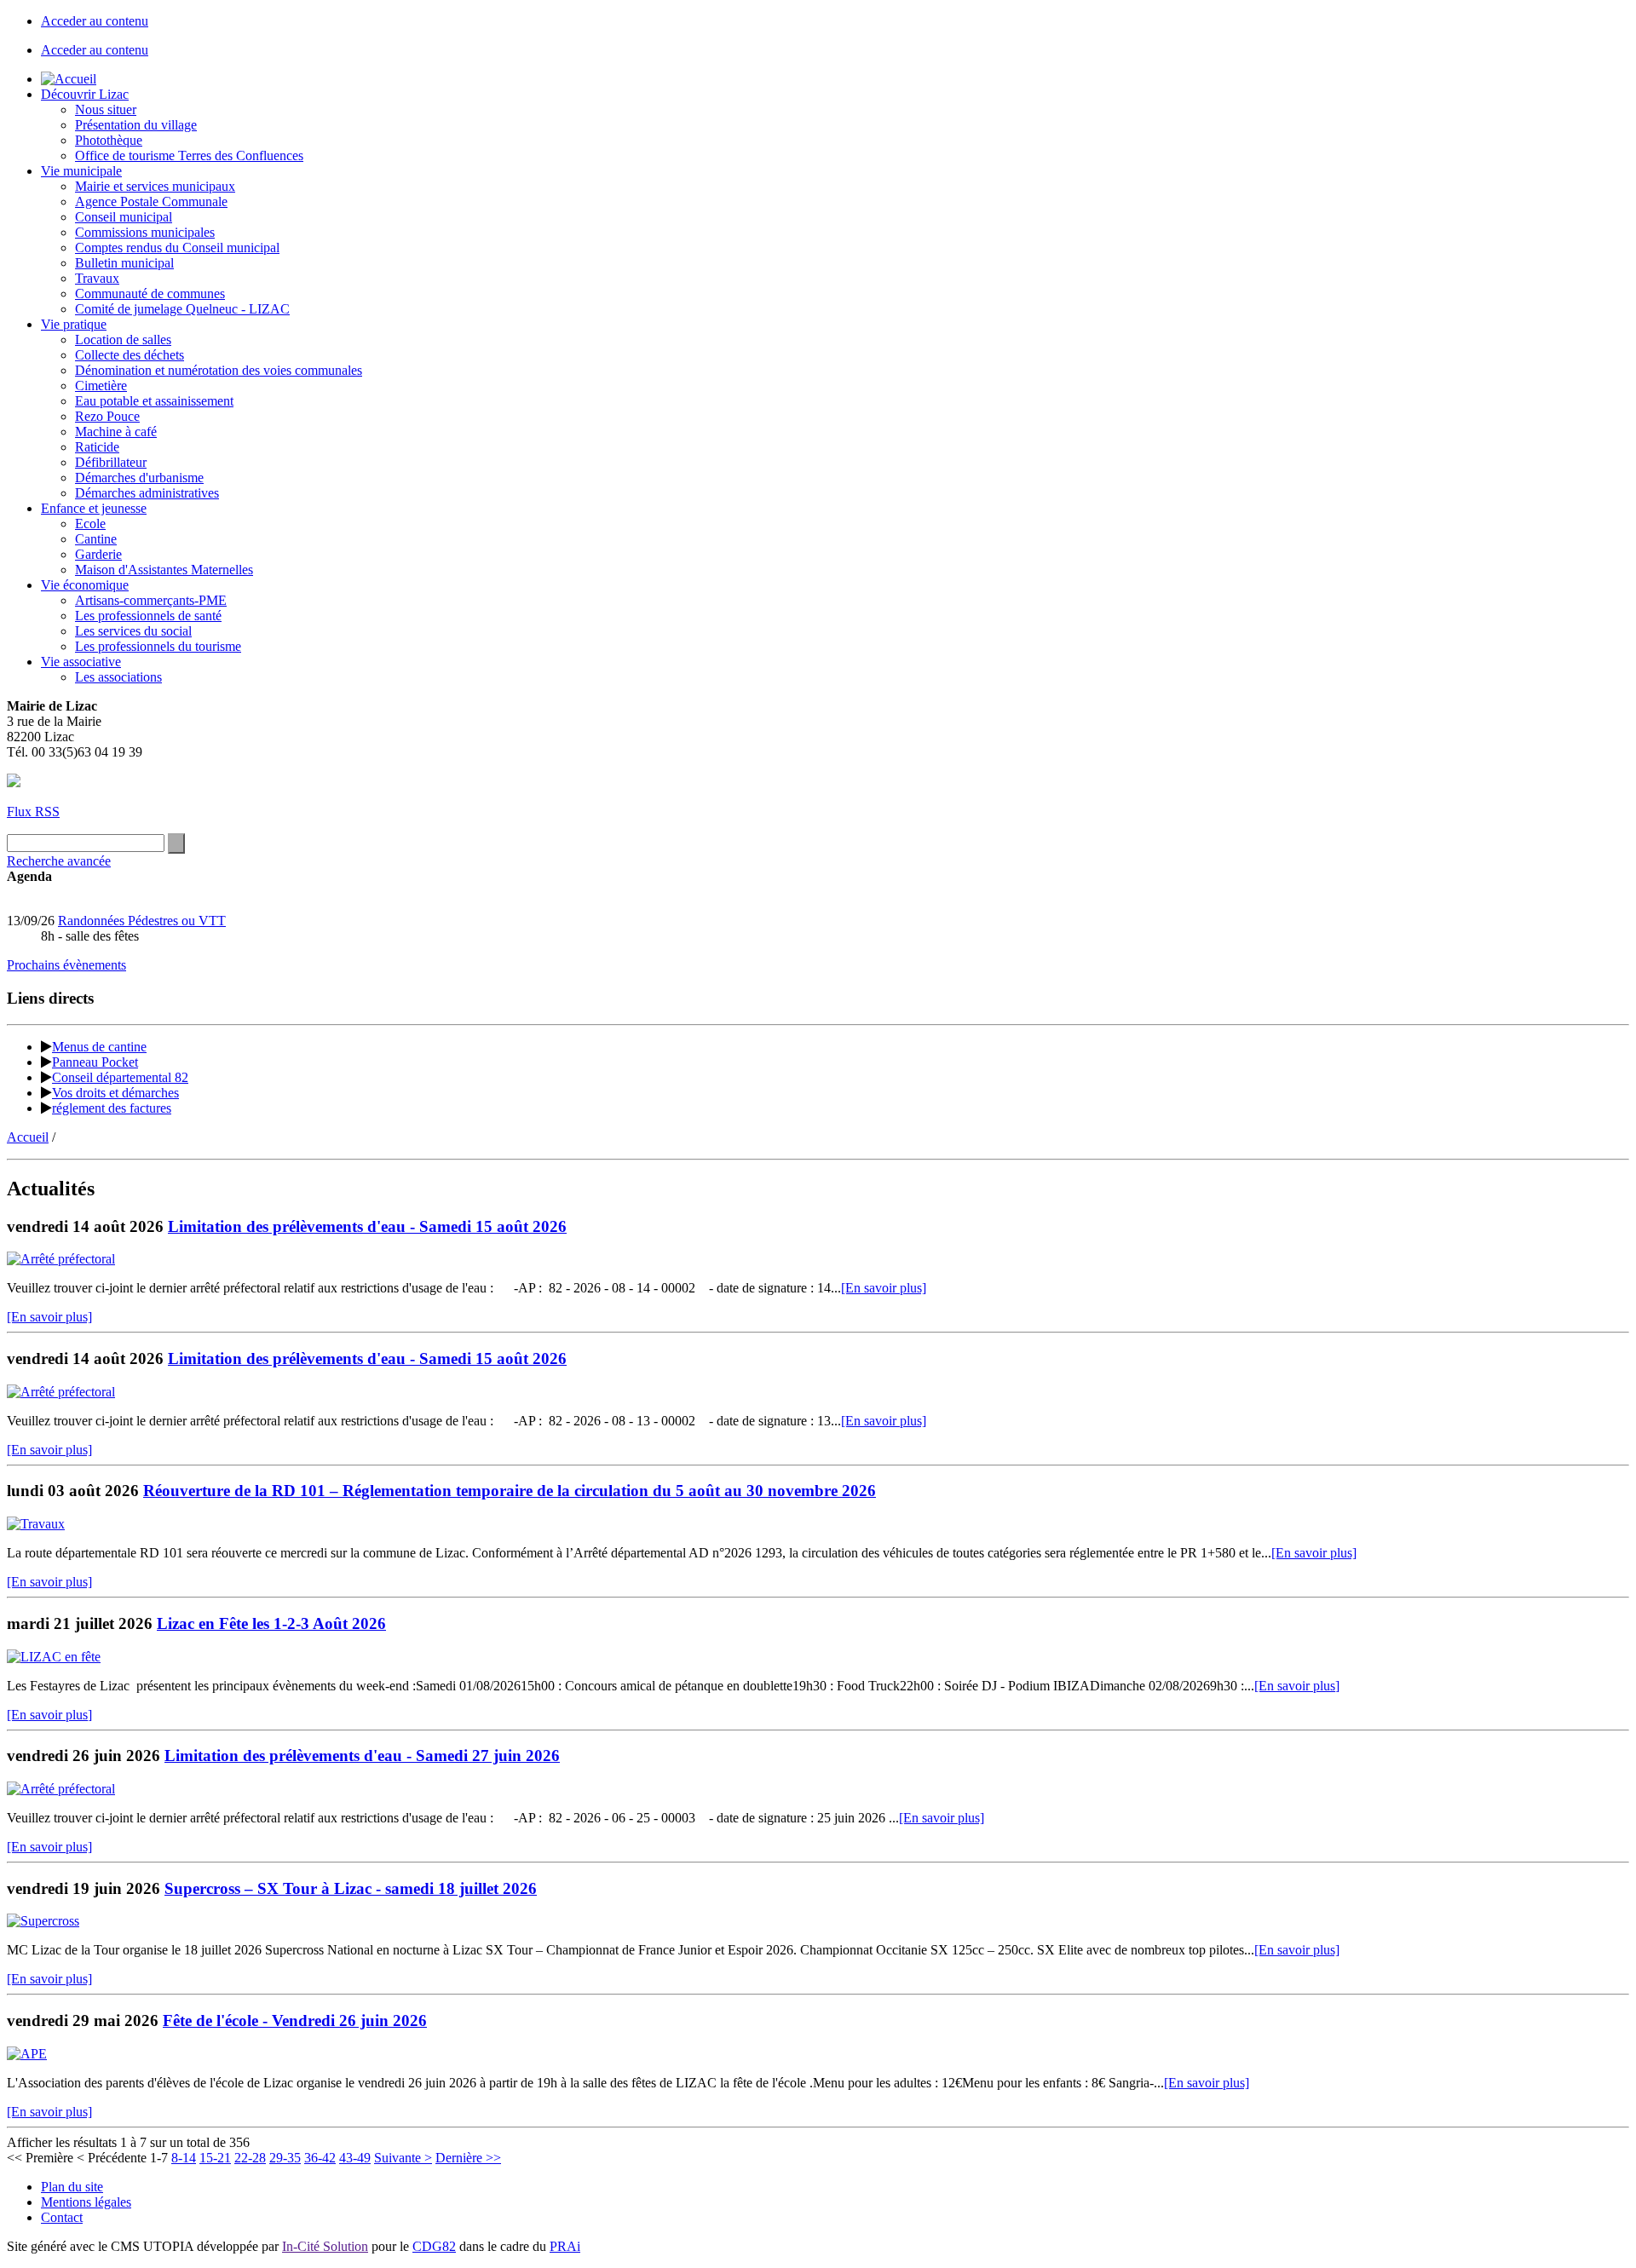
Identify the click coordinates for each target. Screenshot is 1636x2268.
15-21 (215, 2158)
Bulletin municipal (124, 263)
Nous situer (106, 109)
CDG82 (434, 2246)
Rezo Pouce (107, 416)
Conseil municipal (124, 217)
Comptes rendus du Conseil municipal (177, 248)
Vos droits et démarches (115, 1093)
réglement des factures (112, 1108)
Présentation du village (136, 125)
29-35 (285, 2158)
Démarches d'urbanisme (139, 478)
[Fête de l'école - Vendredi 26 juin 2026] (27, 2054)
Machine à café (116, 432)
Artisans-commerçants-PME (151, 600)
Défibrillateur (111, 462)
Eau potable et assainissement (154, 401)
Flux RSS (33, 812)
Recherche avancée (59, 861)
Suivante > (403, 2158)
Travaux (97, 278)
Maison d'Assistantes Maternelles (164, 570)
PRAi (565, 2246)
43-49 (355, 2158)
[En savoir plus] (884, 1288)
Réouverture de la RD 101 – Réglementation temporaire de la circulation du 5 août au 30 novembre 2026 (510, 1491)
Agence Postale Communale (151, 201)
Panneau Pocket (95, 1062)
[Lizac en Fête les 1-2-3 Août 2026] (54, 1657)
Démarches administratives (147, 493)
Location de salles (123, 340)
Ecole (90, 524)
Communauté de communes (150, 294)
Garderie (98, 554)
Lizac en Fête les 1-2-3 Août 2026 (271, 1623)
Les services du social (133, 631)
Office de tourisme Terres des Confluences (189, 155)
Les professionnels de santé (148, 616)
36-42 (320, 2158)
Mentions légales (86, 2202)
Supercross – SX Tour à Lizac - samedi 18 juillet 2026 (351, 1888)
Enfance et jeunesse (94, 508)
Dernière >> (468, 2158)
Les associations (118, 677)
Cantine (96, 539)
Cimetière (101, 386)
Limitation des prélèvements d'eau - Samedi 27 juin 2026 (362, 1756)
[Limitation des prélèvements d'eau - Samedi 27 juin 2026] (61, 1789)
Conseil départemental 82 (120, 1077)
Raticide (97, 447)
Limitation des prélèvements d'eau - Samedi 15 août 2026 (367, 1226)
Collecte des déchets (130, 355)
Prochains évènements (66, 965)
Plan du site (72, 2187)
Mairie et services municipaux (155, 186)
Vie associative (81, 662)
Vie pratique (74, 324)
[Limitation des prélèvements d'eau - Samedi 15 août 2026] (61, 1259)
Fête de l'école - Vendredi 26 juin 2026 (295, 2020)
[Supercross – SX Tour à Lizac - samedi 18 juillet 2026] (43, 1921)
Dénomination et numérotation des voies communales (219, 370)
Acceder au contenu (95, 21)
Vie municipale (81, 171)
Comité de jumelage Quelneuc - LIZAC (182, 309)
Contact (62, 2217)
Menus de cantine (99, 1047)
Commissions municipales (145, 232)
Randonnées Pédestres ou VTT (142, 921)
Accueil (28, 1137)
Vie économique (85, 585)
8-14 (184, 2158)
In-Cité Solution (325, 2246)
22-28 (250, 2158)
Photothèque (109, 140)
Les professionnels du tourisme (158, 646)
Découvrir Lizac (85, 94)
